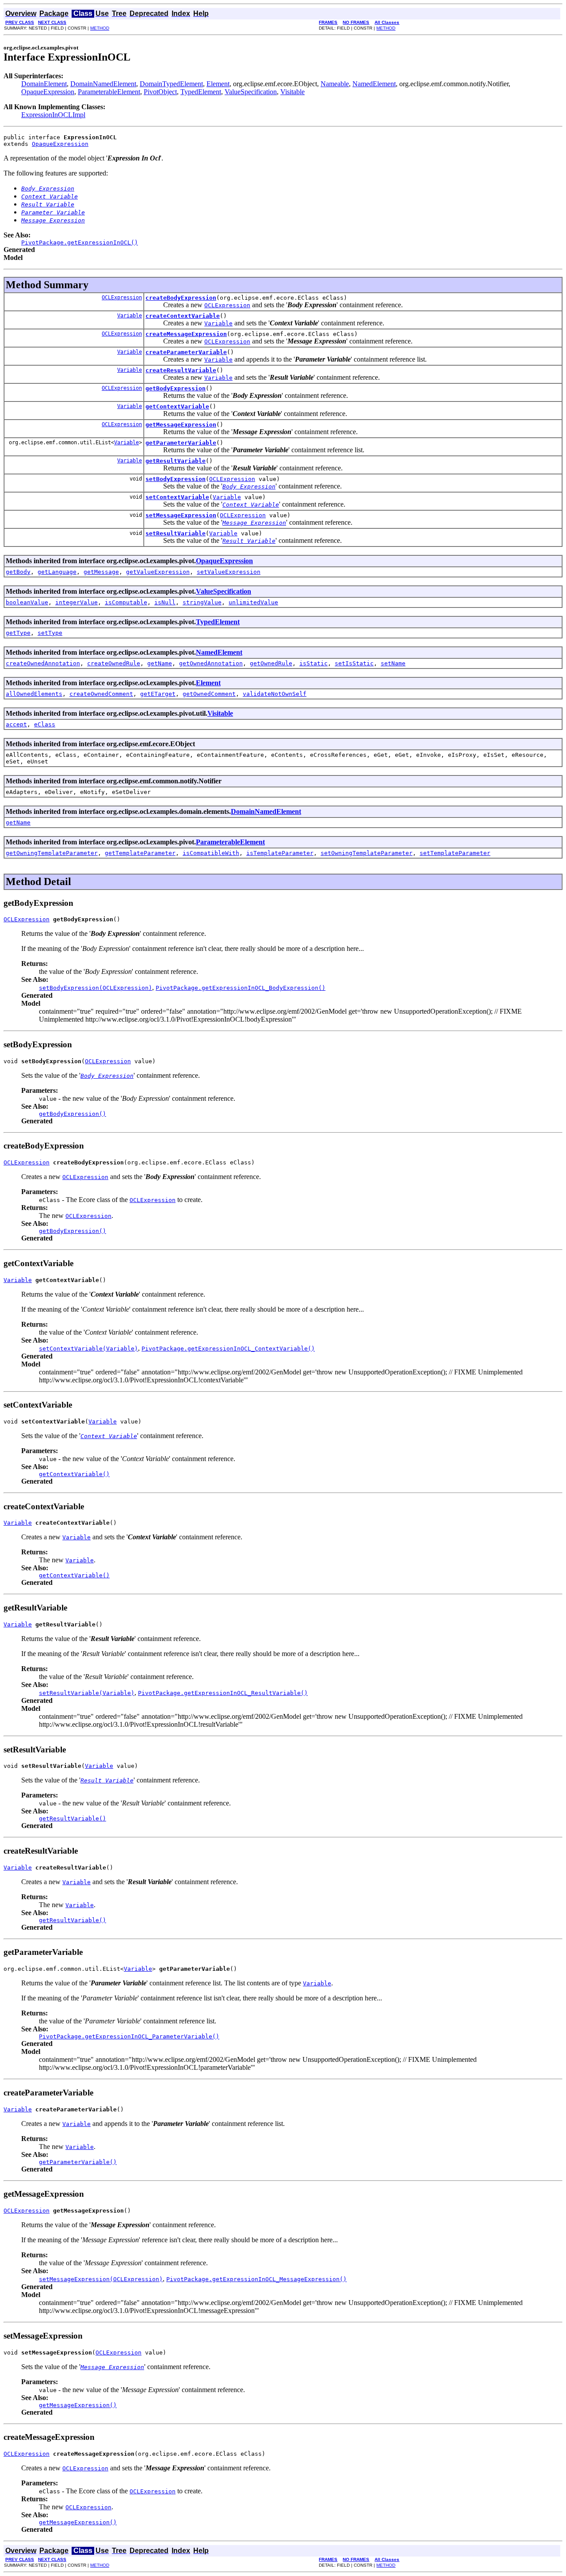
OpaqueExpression (48, 92)
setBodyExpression (176, 479)
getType (18, 633)
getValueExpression (158, 572)
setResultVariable (176, 533)
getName (160, 663)
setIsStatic (354, 663)
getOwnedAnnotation (211, 663)
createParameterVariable (186, 352)
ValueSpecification (251, 92)
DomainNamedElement (103, 84)
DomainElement (44, 84)
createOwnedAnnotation (43, 663)
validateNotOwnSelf (275, 694)
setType (50, 633)
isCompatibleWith (211, 853)
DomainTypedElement (171, 84)
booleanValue (27, 602)
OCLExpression (122, 298)
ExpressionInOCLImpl (53, 115)
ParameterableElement (109, 92)
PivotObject (160, 92)
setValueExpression (229, 572)
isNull (165, 602)
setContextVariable (177, 497)
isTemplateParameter (280, 853)
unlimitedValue (253, 602)
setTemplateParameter (455, 853)
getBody (18, 572)
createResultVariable (181, 370)
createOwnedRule (114, 663)
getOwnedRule (271, 663)
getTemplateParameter (140, 853)
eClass (45, 724)
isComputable (126, 602)
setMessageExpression (181, 515)
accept (16, 724)
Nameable (335, 84)
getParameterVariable (181, 443)
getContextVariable (177, 406)
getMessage (101, 572)
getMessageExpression (181, 425)
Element (218, 84)
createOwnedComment (101, 694)
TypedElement (201, 92)
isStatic (314, 663)
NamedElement (374, 84)
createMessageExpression (186, 334)
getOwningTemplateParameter (52, 853)
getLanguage (57, 572)
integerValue (76, 602)
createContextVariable (183, 316)
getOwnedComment (209, 694)
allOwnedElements (34, 694)
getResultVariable (176, 461)
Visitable (293, 92)
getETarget (158, 694)
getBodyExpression (176, 388)
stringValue (202, 602)
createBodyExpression (181, 298)
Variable (130, 316)
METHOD (100, 28)
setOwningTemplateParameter (367, 853)
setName (393, 663)
